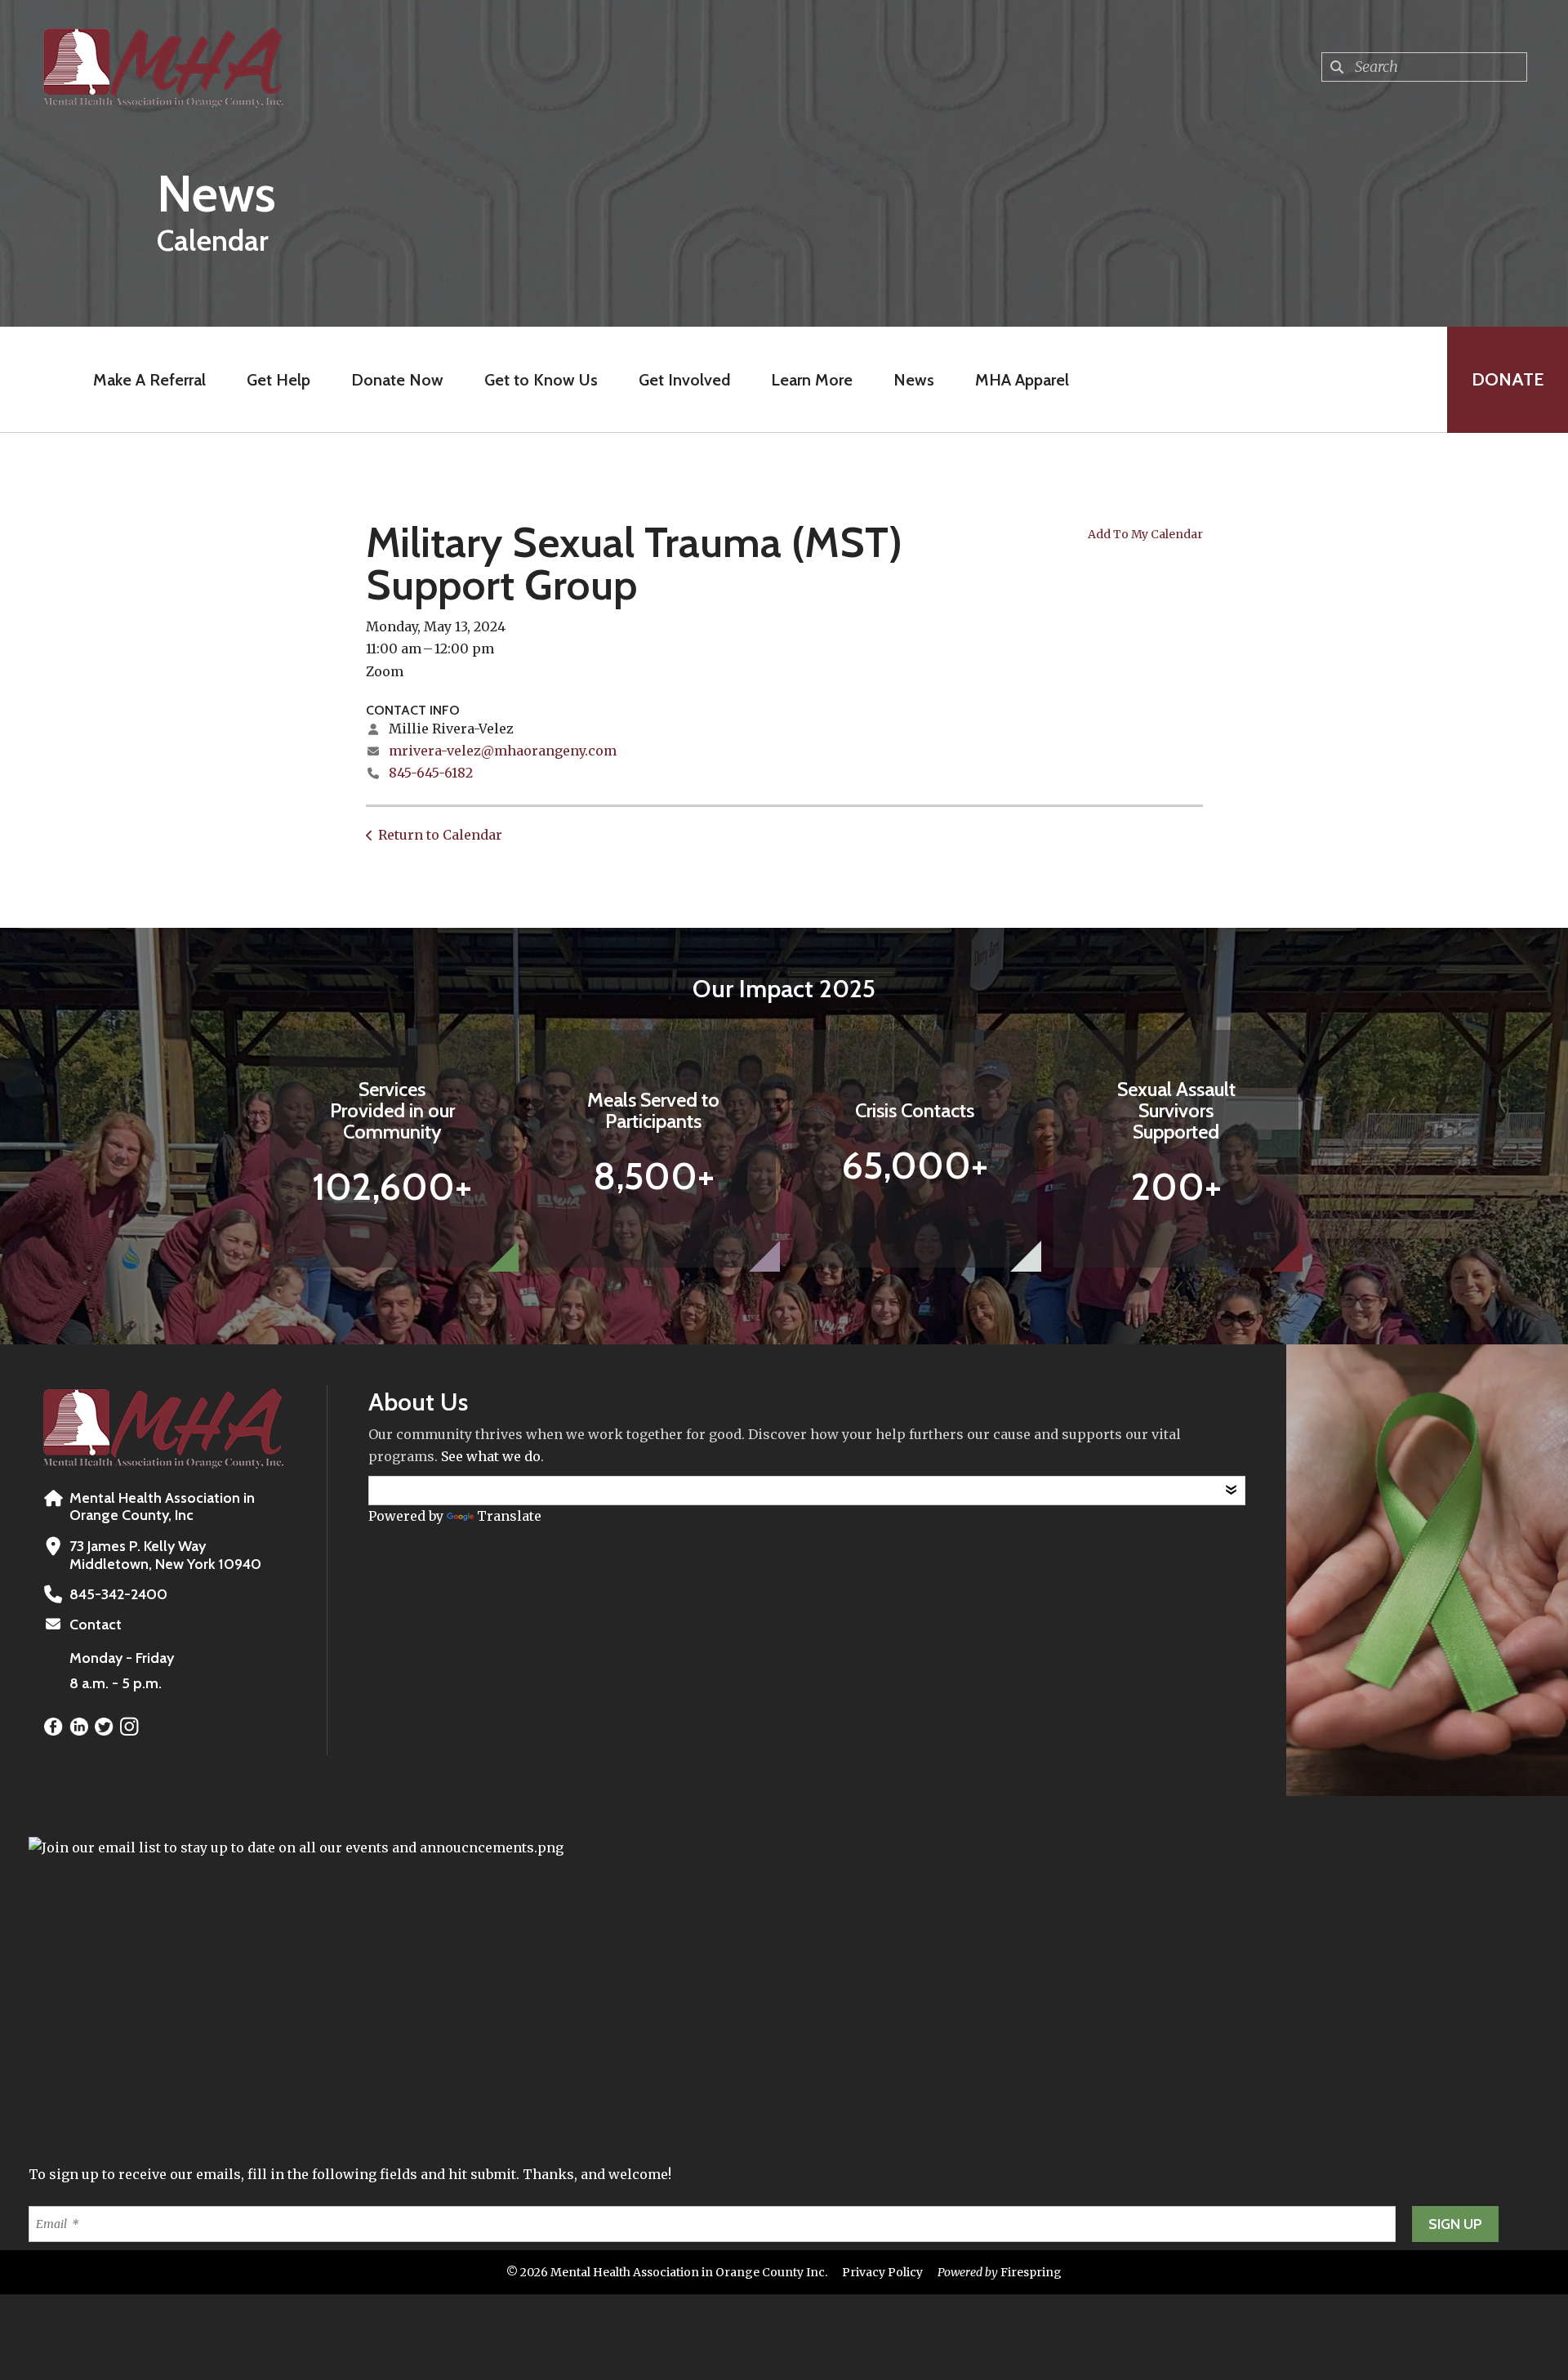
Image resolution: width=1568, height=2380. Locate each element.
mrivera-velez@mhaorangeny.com (503, 751)
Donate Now (397, 380)
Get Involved (684, 380)
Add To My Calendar (1145, 534)
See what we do (491, 1456)
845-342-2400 (118, 1594)
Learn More (812, 380)
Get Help (278, 380)
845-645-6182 (431, 773)
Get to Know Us (541, 380)
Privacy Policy (882, 2272)
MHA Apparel (1022, 380)
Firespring (1031, 2272)
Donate (1508, 379)
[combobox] (1424, 67)
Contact (96, 1625)
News (914, 380)
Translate (509, 1516)
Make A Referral (149, 380)
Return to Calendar (440, 835)
